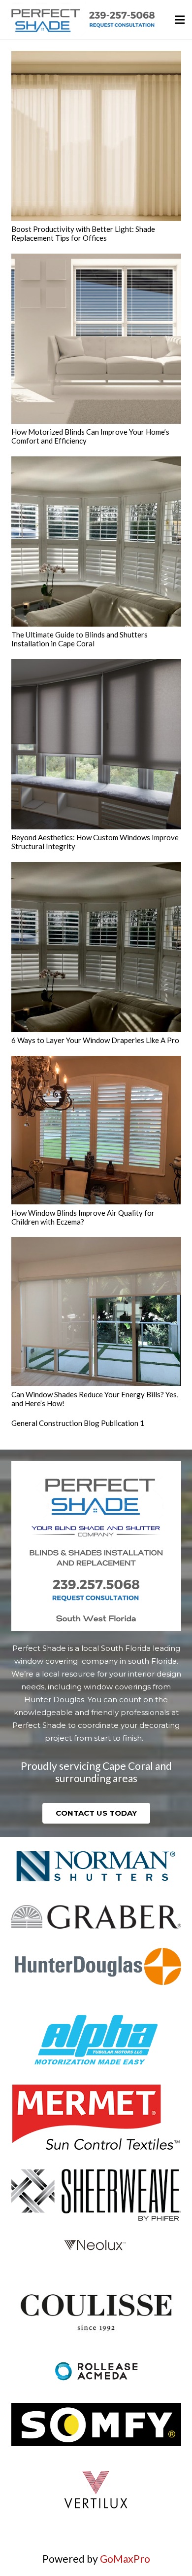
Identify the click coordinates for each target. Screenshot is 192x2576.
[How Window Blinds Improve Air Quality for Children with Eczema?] (96, 1130)
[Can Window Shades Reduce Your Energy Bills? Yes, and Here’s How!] (96, 1311)
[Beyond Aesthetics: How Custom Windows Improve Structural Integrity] (96, 744)
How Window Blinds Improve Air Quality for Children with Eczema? (83, 1217)
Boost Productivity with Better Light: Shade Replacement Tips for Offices (83, 233)
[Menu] (180, 20)
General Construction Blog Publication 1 (78, 1423)
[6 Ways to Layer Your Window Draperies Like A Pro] (96, 947)
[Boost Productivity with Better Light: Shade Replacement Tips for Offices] (96, 136)
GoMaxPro (125, 2558)
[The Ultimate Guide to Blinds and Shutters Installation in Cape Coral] (96, 541)
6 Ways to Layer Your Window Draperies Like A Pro (95, 1040)
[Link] (81, 20)
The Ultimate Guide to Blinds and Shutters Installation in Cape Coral (80, 639)
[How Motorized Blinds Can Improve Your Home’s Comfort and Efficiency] (96, 339)
